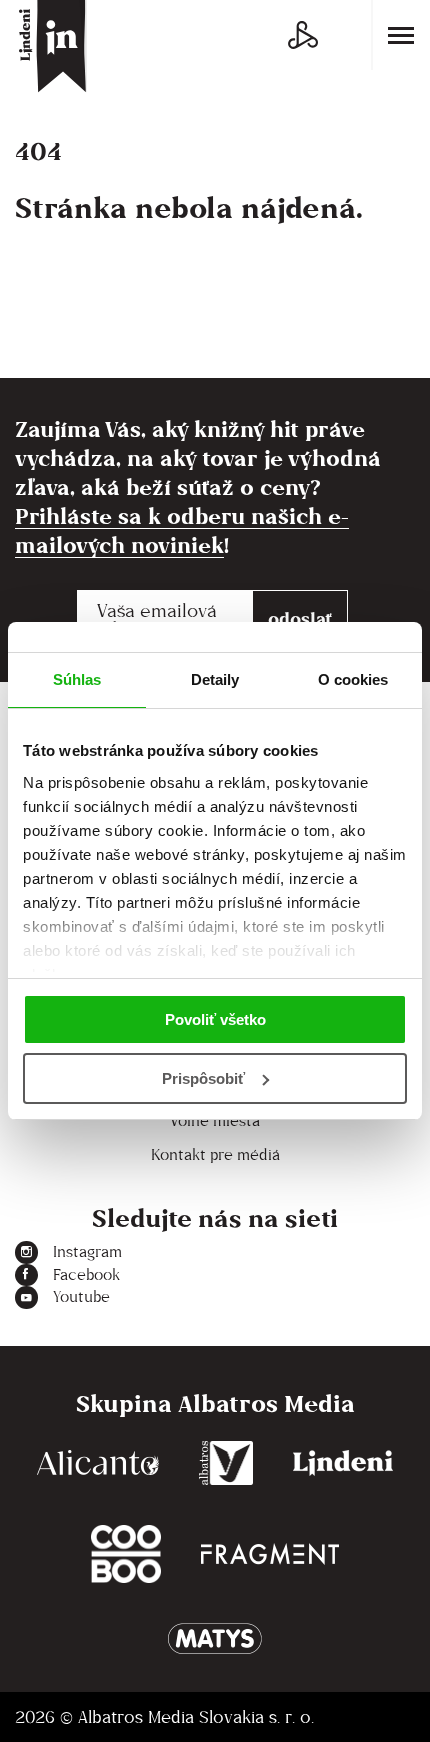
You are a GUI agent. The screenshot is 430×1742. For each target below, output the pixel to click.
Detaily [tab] (215, 679)
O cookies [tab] (353, 679)
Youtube (81, 1296)
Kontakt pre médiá (215, 1154)
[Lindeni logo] (343, 1463)
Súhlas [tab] (77, 679)
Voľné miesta (215, 1120)
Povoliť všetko (215, 1019)
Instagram (87, 1251)
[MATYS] (215, 1638)
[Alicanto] (98, 1463)
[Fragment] (270, 1554)
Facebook (86, 1274)
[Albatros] (226, 1463)
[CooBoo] (126, 1554)
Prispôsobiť (203, 1078)
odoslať (300, 618)
